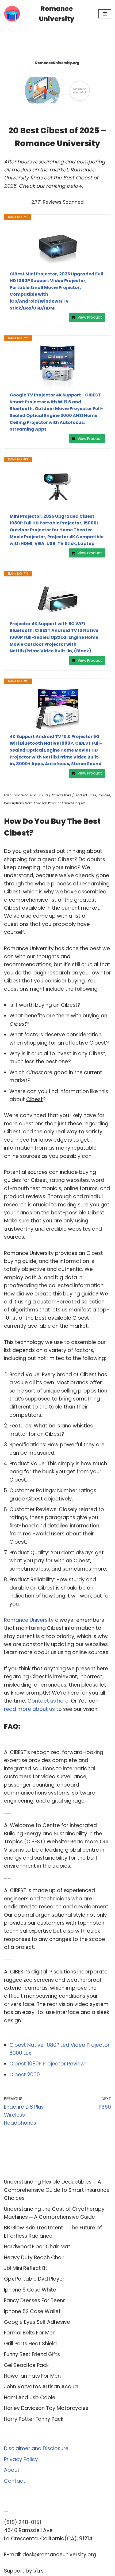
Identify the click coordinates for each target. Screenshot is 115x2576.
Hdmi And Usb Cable (30, 2398)
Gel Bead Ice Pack (26, 2365)
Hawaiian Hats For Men (32, 2376)
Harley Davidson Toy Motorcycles (46, 2408)
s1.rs (39, 2571)
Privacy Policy (21, 2459)
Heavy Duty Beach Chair (34, 2258)
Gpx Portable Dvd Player (34, 2279)
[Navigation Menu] (105, 14)
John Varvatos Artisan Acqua (41, 2387)
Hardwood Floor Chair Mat (37, 2247)
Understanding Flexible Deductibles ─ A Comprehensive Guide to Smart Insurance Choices (57, 2190)
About (12, 2470)
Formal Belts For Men (30, 2333)
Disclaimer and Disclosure (36, 2448)
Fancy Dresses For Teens (35, 2300)
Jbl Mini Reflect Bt (26, 2268)
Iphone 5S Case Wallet (32, 2311)
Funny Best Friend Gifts (32, 2354)
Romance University (29, 1620)
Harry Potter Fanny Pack (34, 2419)
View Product (90, 317)
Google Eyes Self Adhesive (37, 2322)
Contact (15, 2481)
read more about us (29, 1709)
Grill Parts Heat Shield (30, 2344)
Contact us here (48, 1701)
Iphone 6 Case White (30, 2290)
